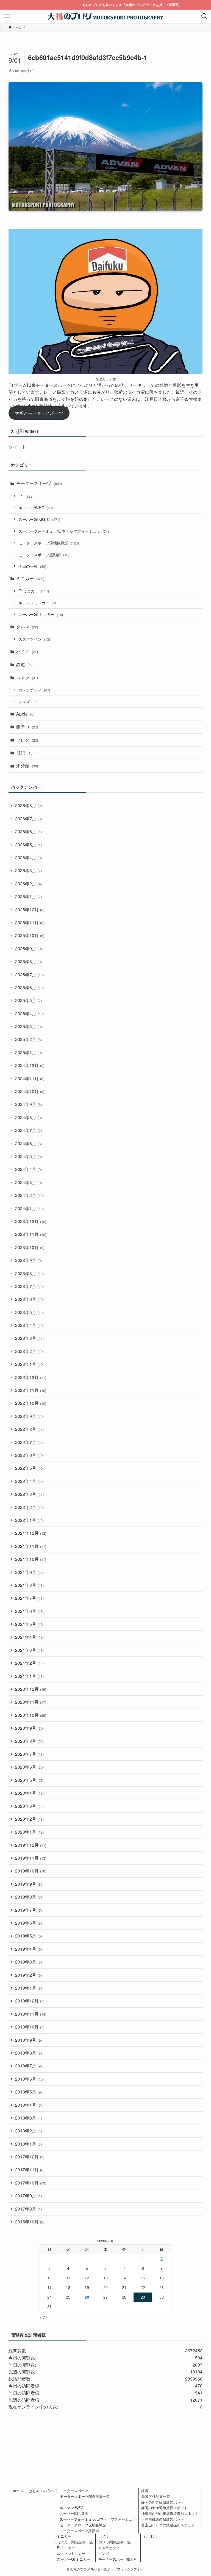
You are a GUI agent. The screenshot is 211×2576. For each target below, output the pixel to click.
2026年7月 (28, 819)
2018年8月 (28, 2053)
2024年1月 (29, 1208)
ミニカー (30, 578)
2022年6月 (29, 1455)
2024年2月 (29, 1195)
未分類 (27, 766)
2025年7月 (29, 974)
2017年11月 (30, 2170)
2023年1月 (29, 1364)
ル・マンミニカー (37, 602)
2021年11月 (31, 1546)
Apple (25, 714)
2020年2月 (29, 1819)
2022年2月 (29, 1507)
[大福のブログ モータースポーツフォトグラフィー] (106, 16)
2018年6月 (29, 2079)
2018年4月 (28, 2105)
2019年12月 (31, 1845)
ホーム (18, 2491)
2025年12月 (30, 910)
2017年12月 (30, 2157)
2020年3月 (29, 1806)
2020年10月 (31, 1715)
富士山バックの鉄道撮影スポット (168, 2525)
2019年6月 (28, 1923)
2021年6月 (29, 1611)
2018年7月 (28, 2066)
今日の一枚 (32, 566)
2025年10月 (30, 935)
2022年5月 (29, 1468)
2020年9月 (29, 1728)
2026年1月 (28, 896)
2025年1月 (28, 1052)
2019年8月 (28, 1897)
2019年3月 (28, 1962)
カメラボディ (34, 690)
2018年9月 (28, 2040)
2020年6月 (29, 1767)
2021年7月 (29, 1598)
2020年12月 (31, 1689)
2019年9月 (28, 1884)
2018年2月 (28, 2131)
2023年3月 (29, 1338)
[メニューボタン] (7, 16)
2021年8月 (29, 1585)
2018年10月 (30, 2027)
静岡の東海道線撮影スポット (164, 2508)
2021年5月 (29, 1624)
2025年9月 (28, 948)
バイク (27, 651)
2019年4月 (28, 1949)
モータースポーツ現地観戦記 (49, 543)
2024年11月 (30, 1078)
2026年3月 (28, 870)
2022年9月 (29, 1416)
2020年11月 (31, 1702)
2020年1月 (29, 1832)
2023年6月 (29, 1299)
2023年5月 (29, 1312)
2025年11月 (30, 922)
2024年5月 (28, 1156)
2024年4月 (28, 1169)
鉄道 (25, 664)
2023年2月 (29, 1351)
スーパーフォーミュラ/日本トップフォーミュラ (64, 531)
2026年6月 (28, 831)
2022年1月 (29, 1520)
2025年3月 (28, 1026)
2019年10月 (31, 1871)
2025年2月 (28, 1039)
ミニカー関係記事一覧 (75, 2542)
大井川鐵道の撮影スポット (163, 2519)
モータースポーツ (39, 483)
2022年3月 (29, 1494)
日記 (25, 753)
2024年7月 (28, 1130)
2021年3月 (29, 1650)
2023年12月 (31, 1221)
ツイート (17, 447)
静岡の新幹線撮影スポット (163, 2502)
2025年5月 (28, 1000)
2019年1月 (28, 1988)
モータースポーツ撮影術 (44, 554)
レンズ (28, 701)
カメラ (27, 677)
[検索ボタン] (204, 16)
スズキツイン (34, 639)
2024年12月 (30, 1065)
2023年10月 (30, 1247)
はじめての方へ (41, 2491)
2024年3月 (28, 1182)
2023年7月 (29, 1286)
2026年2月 (28, 883)
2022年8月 (29, 1429)
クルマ (27, 627)
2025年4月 (29, 1013)
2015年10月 (30, 2222)
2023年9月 (28, 1260)
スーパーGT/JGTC (39, 519)
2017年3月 (28, 2209)
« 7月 (44, 2317)
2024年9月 (28, 1104)
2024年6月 (28, 1143)
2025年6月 (29, 987)
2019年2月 (28, 1975)
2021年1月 (29, 1676)
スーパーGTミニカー (41, 614)
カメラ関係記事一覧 (115, 2542)
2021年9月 (29, 1572)
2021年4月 (29, 1637)
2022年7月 (29, 1442)
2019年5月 (28, 1936)
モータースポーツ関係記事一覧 (85, 2496)
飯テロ (27, 727)
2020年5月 (29, 1780)
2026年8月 (28, 805)
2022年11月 (31, 1390)
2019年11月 (31, 1858)
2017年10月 (31, 2183)
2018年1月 (28, 2144)
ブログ (27, 740)
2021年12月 (31, 1533)
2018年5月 (28, 2092)
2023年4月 (29, 1325)
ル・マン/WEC (36, 507)
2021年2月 (29, 1663)
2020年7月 (29, 1754)
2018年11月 (31, 2014)
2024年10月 (30, 1091)
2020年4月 (29, 1793)
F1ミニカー (34, 591)
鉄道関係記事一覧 (156, 2496)
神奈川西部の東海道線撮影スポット (170, 2513)
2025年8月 (28, 961)
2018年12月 (30, 2001)
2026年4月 (28, 857)
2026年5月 (28, 845)
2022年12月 (31, 1377)
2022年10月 (31, 1403)
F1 (26, 496)
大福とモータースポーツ (39, 413)
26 (87, 2297)
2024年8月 (28, 1117)
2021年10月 (31, 1559)
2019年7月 (28, 1910)
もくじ (149, 2536)
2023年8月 (29, 1273)
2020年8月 (29, 1741)
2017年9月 (28, 2196)
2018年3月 (28, 2118)
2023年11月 (31, 1234)
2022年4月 (29, 1481)
